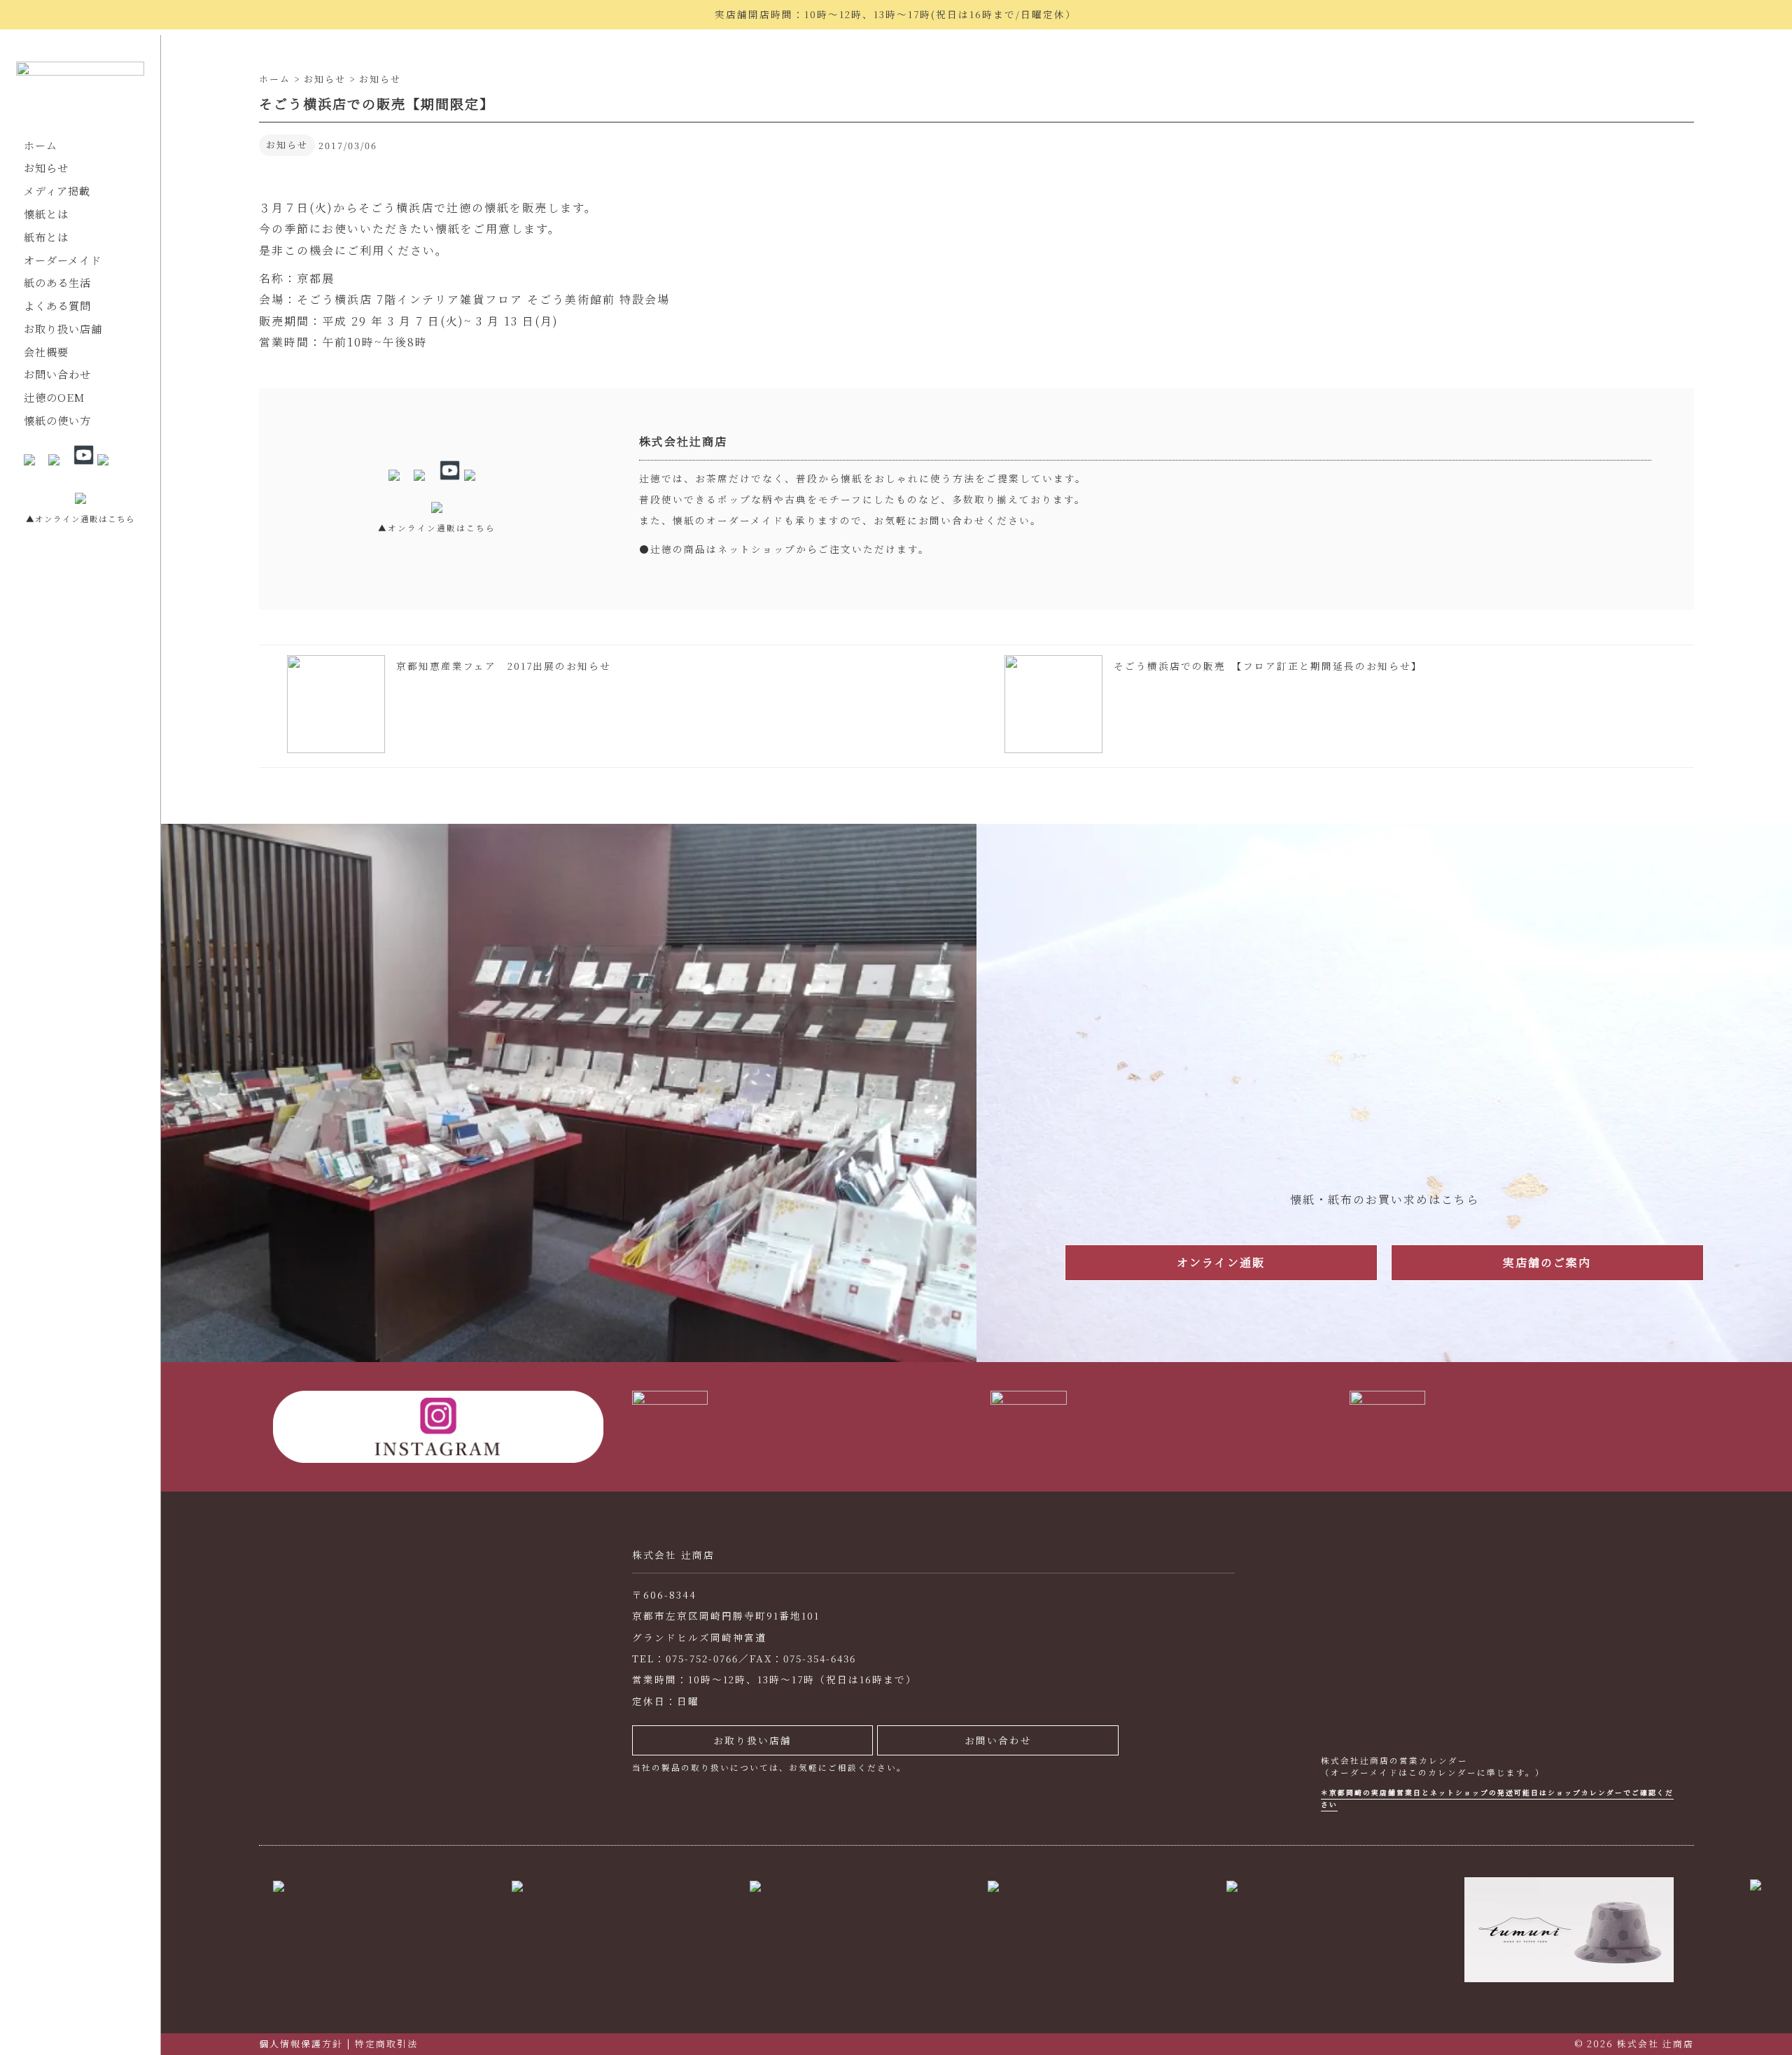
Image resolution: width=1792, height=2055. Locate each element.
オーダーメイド (63, 260)
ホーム (41, 145)
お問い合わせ (57, 374)
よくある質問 (57, 306)
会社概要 (46, 352)
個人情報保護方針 (301, 2043)
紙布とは (46, 237)
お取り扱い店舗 (63, 329)
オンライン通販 (1221, 1262)
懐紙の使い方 (57, 420)
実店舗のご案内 (1547, 1262)
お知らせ (46, 168)
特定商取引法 (386, 2043)
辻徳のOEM (54, 397)
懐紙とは (46, 214)
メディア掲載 (57, 191)
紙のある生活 (57, 282)
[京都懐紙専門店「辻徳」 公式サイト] (80, 88)
